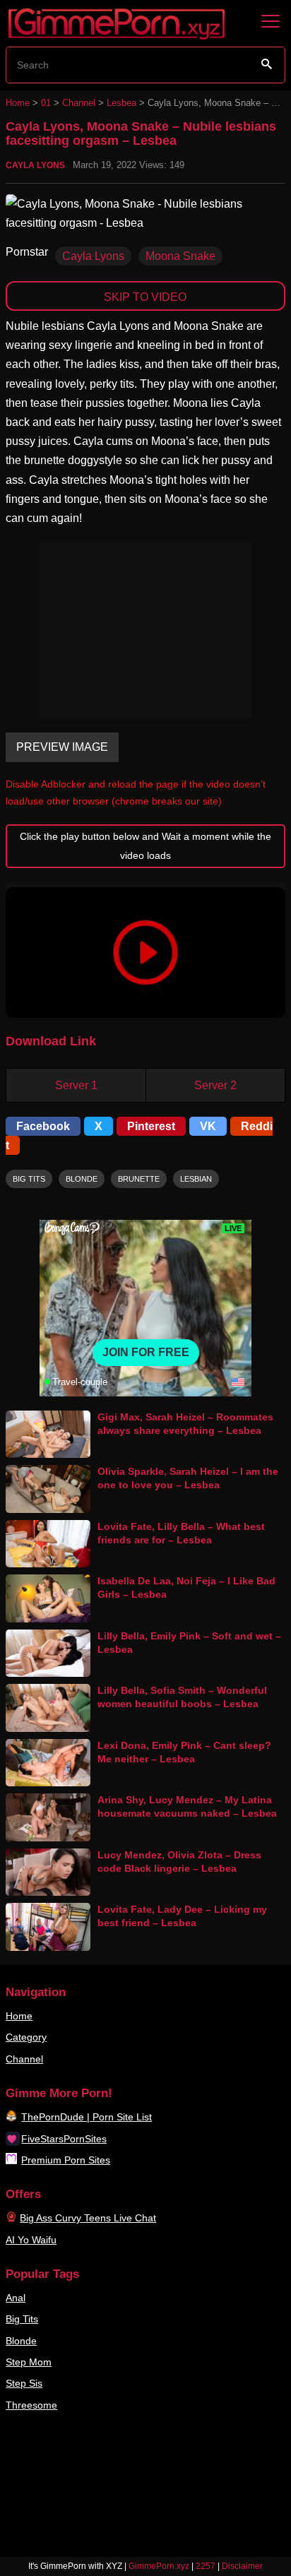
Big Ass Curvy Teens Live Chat (88, 2218)
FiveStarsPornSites (64, 2139)
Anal (16, 2298)
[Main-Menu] (271, 22)
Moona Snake (180, 256)
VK (208, 1126)
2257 (206, 2566)
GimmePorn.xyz (159, 2566)
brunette (139, 1179)
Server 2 (215, 1085)
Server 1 (76, 1085)
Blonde (21, 2341)
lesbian (196, 1179)
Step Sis (24, 2383)
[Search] (267, 64)
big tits (29, 1179)
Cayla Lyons (35, 165)
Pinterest (151, 1126)
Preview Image (62, 747)
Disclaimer (242, 2566)
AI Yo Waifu (31, 2240)
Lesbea (121, 103)
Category (26, 2037)
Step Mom (29, 2362)
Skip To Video (145, 297)
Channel (79, 103)
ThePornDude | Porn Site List (87, 2117)
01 (46, 103)
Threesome (31, 2405)
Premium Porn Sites (66, 2160)
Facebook (43, 1126)
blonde (82, 1179)
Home (18, 103)
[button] (145, 952)
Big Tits (22, 2319)
